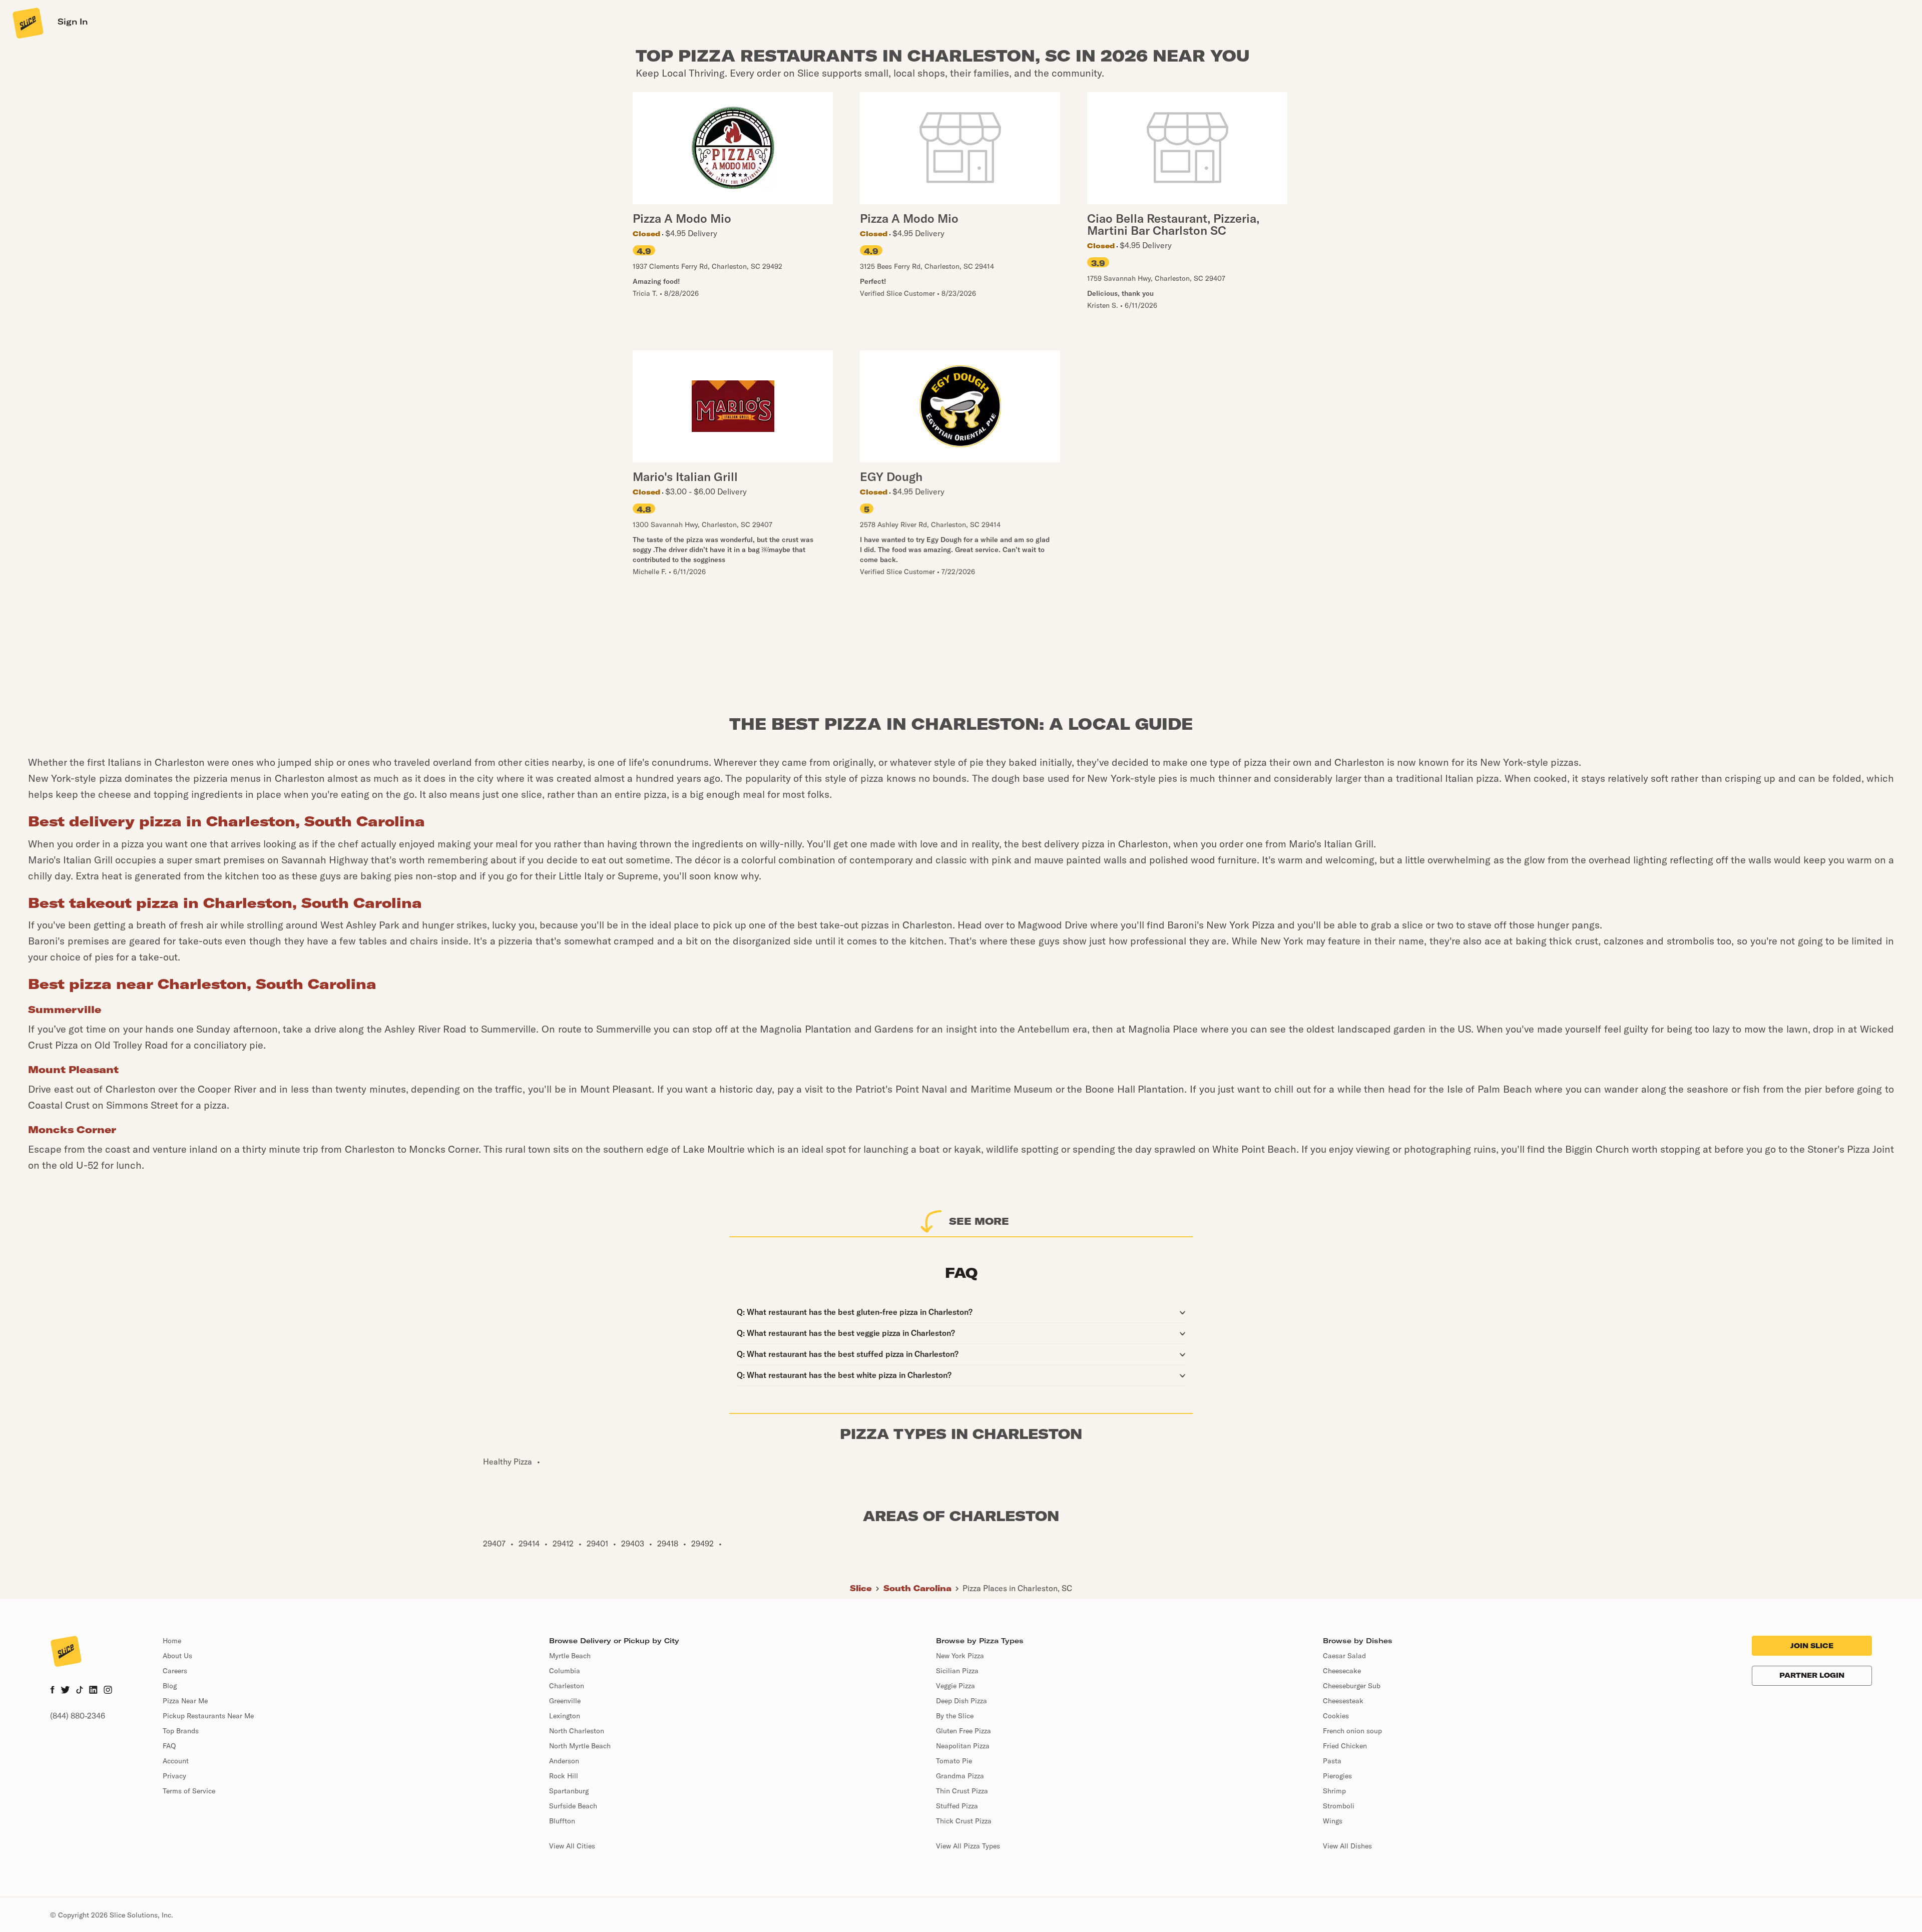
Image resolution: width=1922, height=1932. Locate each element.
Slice (861, 1588)
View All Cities (572, 1846)
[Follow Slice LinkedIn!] (93, 1691)
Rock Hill (564, 1776)
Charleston (567, 1686)
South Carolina (917, 1588)
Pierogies (1337, 1776)
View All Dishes (1347, 1846)
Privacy (174, 1776)
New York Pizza (960, 1656)
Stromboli (1339, 1806)
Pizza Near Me (185, 1701)
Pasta (1332, 1761)
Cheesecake (1342, 1671)
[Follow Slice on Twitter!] (65, 1691)
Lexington (565, 1716)
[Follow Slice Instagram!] (108, 1691)
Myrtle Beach (570, 1656)
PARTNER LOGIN (1812, 1675)
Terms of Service (189, 1791)
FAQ (169, 1746)
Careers (175, 1671)
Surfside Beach (573, 1806)
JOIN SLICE (1812, 1646)
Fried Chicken (1345, 1746)
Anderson (564, 1761)
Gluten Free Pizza (964, 1731)
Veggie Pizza (955, 1686)
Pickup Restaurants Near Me (208, 1716)
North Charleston (577, 1731)
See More (979, 1221)
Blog (170, 1686)
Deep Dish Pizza (962, 1701)
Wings (1333, 1821)
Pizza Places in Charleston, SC (1017, 1588)
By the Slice (955, 1716)
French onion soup (1352, 1731)
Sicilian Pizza (957, 1671)
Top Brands (181, 1731)
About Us (177, 1656)
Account (176, 1761)
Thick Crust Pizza (964, 1821)
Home (172, 1641)
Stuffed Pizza (957, 1806)
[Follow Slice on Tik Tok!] (80, 1691)
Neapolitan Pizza (963, 1746)
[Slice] (27, 23)
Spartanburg (569, 1791)
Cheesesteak (1343, 1701)
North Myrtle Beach (580, 1746)
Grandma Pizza (960, 1776)
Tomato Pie (954, 1761)
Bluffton (562, 1821)
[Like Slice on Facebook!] (52, 1691)
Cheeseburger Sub (1352, 1686)
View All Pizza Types (968, 1846)
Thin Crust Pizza (962, 1791)
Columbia (565, 1671)
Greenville (565, 1701)
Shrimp (1334, 1791)
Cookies (1336, 1716)
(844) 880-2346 (78, 1716)
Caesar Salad (1344, 1656)
